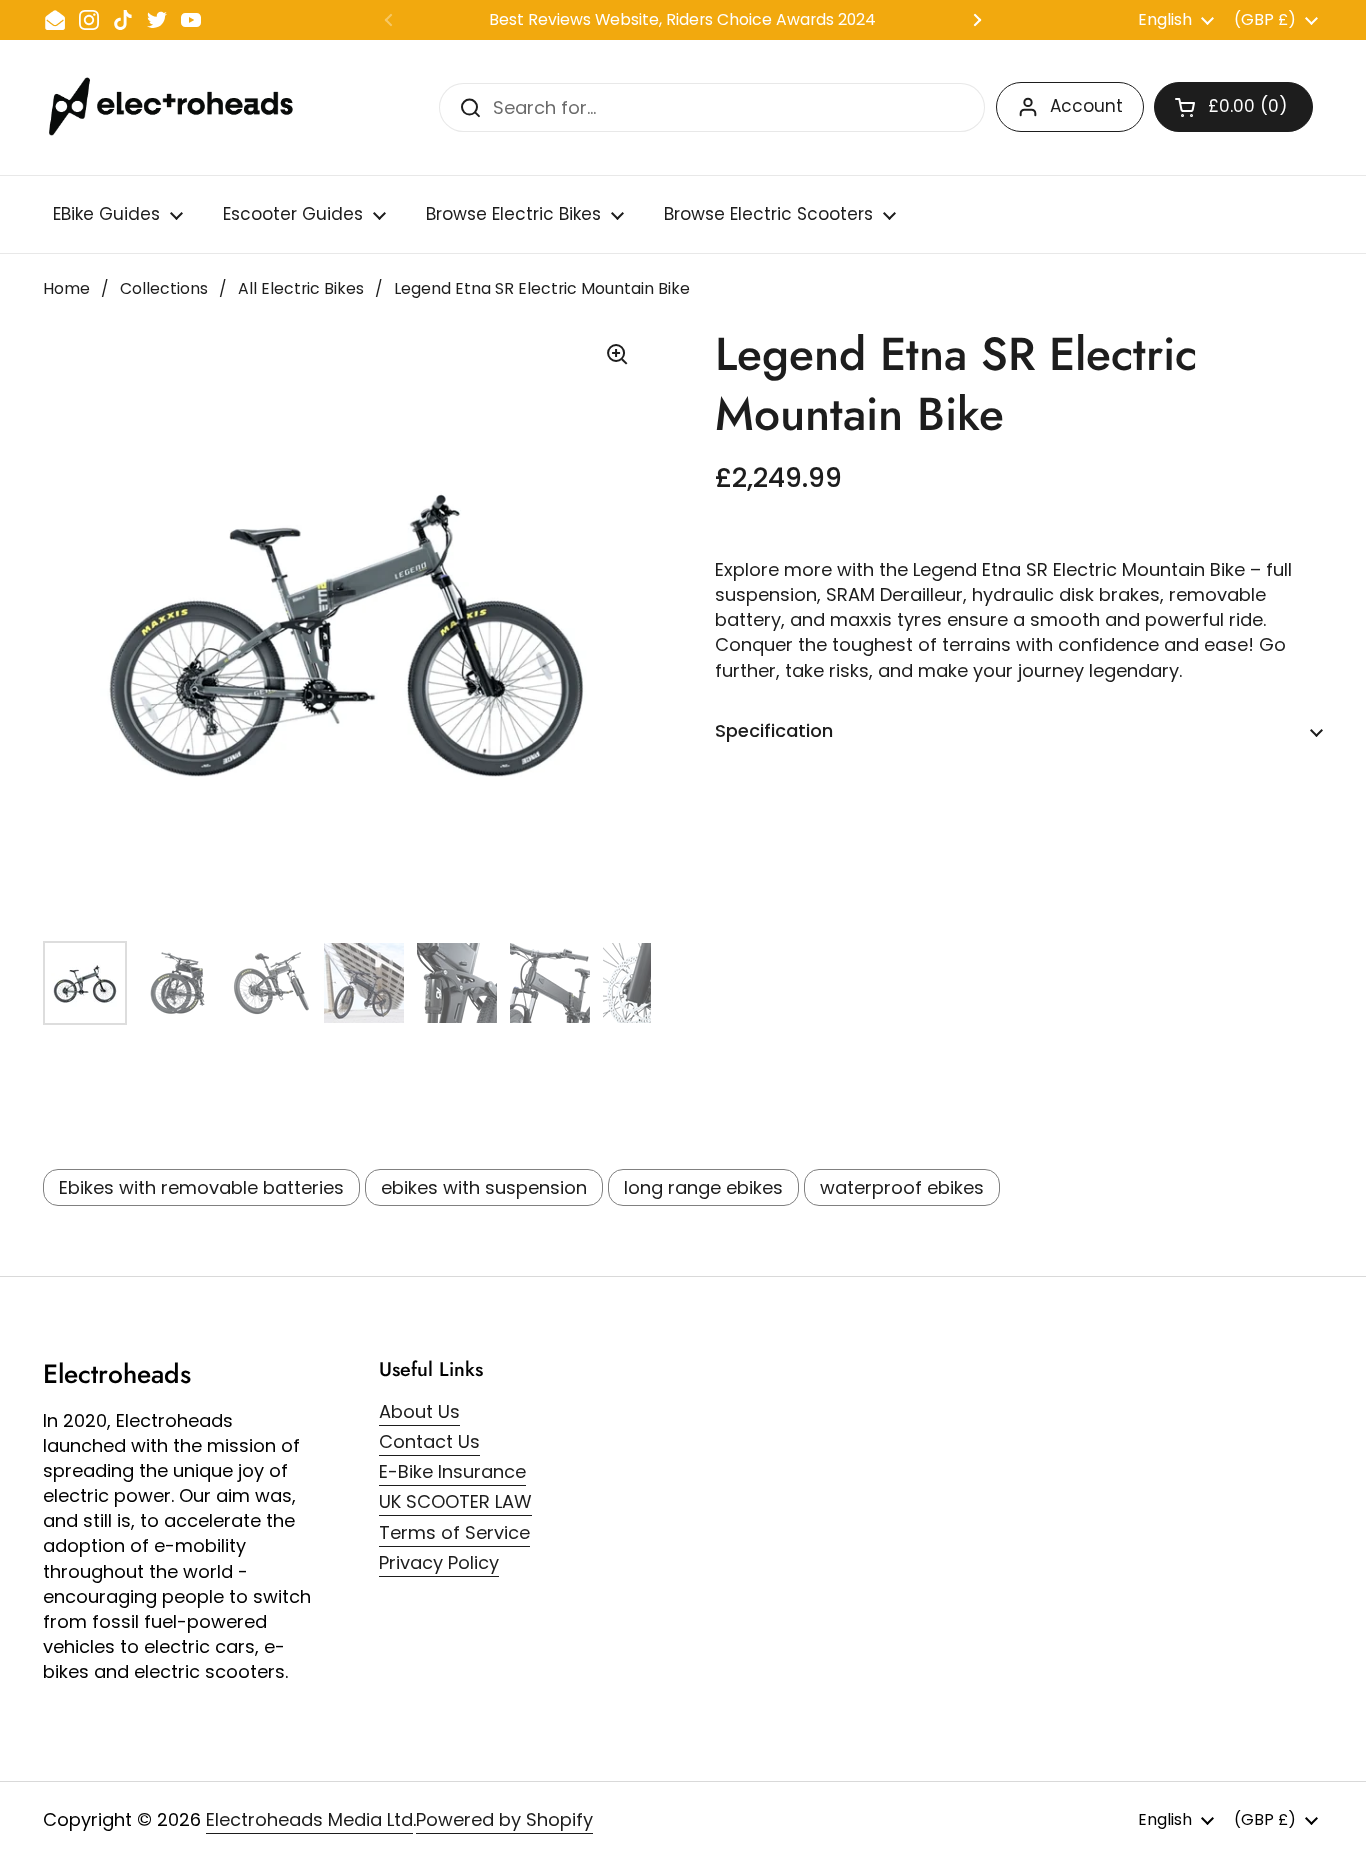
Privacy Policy (439, 1562)
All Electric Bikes (301, 288)
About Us (419, 1411)
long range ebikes (703, 1187)
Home (66, 288)
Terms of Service (454, 1532)
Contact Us (429, 1441)
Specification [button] (774, 730)
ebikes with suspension (484, 1187)
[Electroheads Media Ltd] (180, 107)
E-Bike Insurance (452, 1471)
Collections (164, 288)
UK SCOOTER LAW (455, 1501)
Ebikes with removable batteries (201, 1187)
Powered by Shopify (504, 1819)
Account (1086, 106)
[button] (1233, 107)
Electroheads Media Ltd (309, 1819)
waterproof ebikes (902, 1187)
